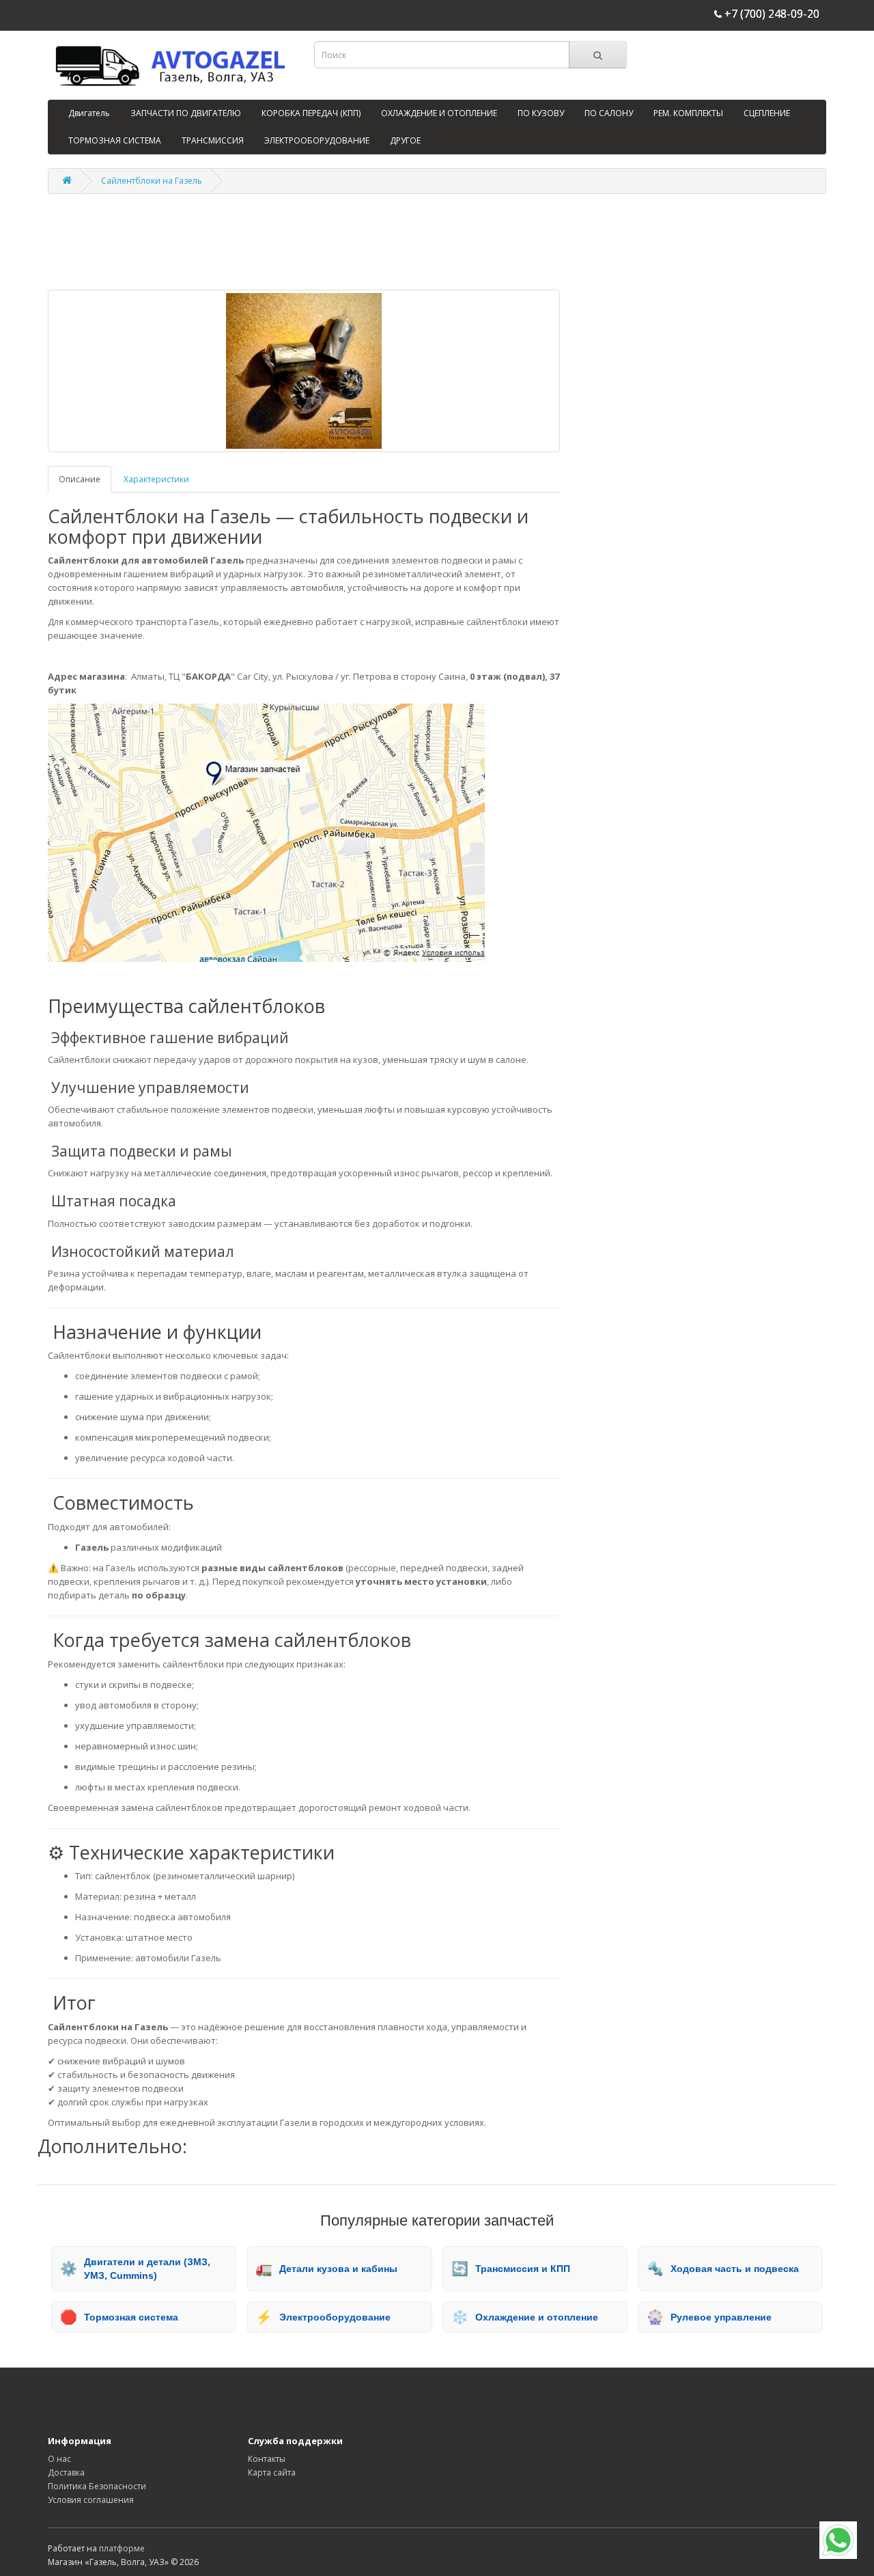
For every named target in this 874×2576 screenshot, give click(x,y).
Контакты (267, 2459)
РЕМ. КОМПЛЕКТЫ (688, 113)
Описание (80, 479)
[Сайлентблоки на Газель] (304, 371)
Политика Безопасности (97, 2486)
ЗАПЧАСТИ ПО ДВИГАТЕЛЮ (186, 113)
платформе (122, 2548)
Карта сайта (272, 2473)
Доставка (66, 2473)
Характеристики (156, 479)
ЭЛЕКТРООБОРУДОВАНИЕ (317, 140)
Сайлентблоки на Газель (152, 181)
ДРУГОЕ (405, 140)
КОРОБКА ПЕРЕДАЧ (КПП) (311, 113)
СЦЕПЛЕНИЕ (767, 113)
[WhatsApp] (838, 2540)
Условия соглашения (91, 2500)
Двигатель (89, 113)
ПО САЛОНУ (609, 113)
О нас (59, 2459)
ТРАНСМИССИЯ (213, 140)
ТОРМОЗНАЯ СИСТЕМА (115, 140)
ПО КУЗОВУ (541, 113)
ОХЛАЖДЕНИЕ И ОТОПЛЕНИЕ (439, 113)
